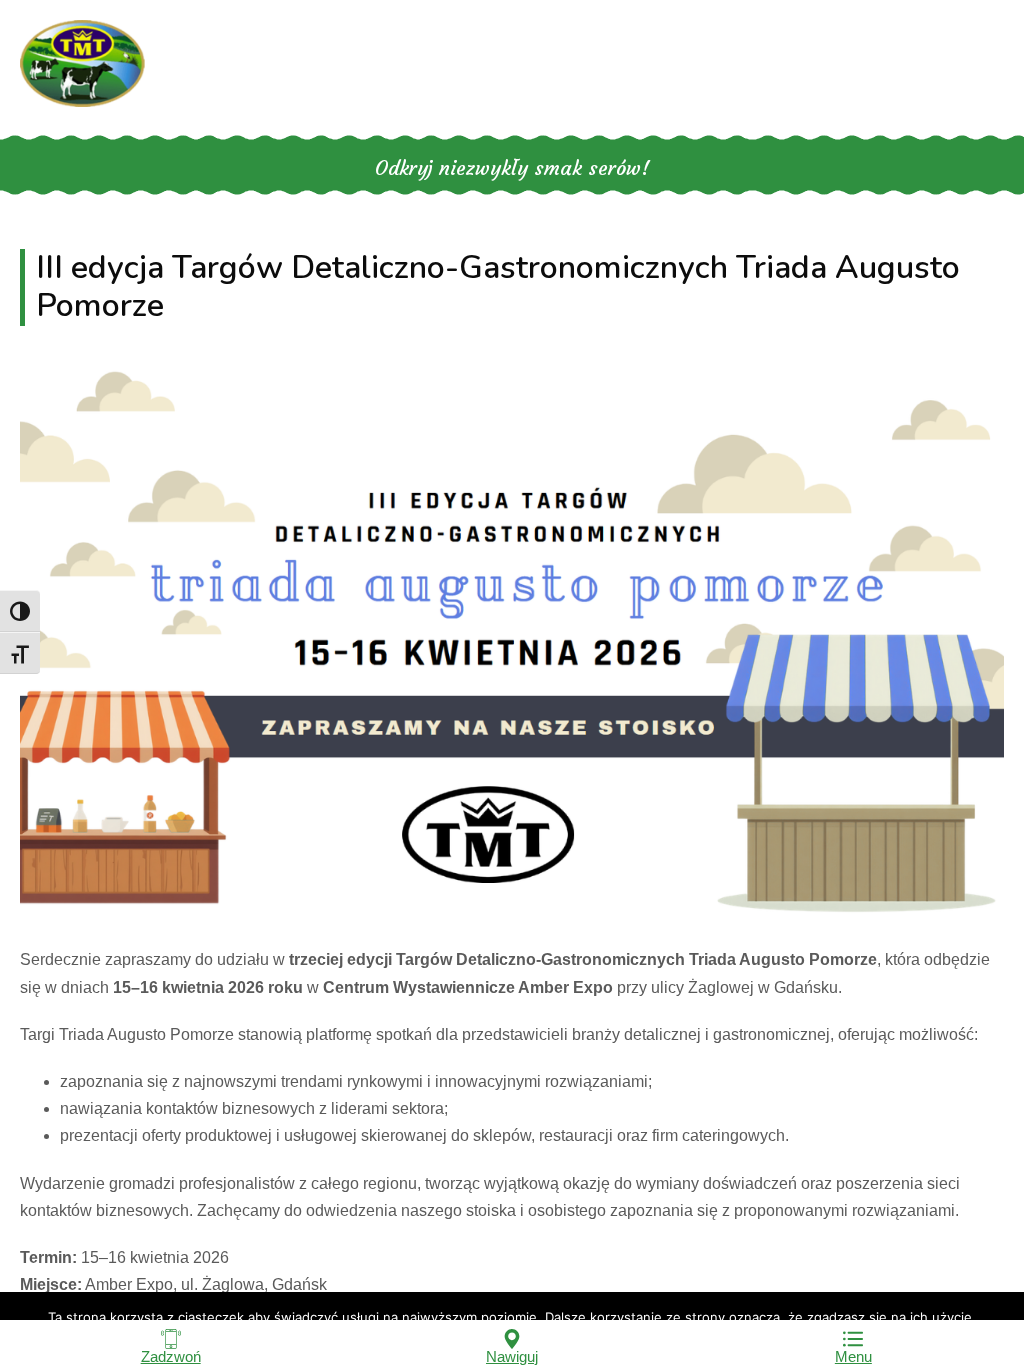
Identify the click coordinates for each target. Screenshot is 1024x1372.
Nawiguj (512, 1356)
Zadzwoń (171, 1356)
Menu (853, 1356)
